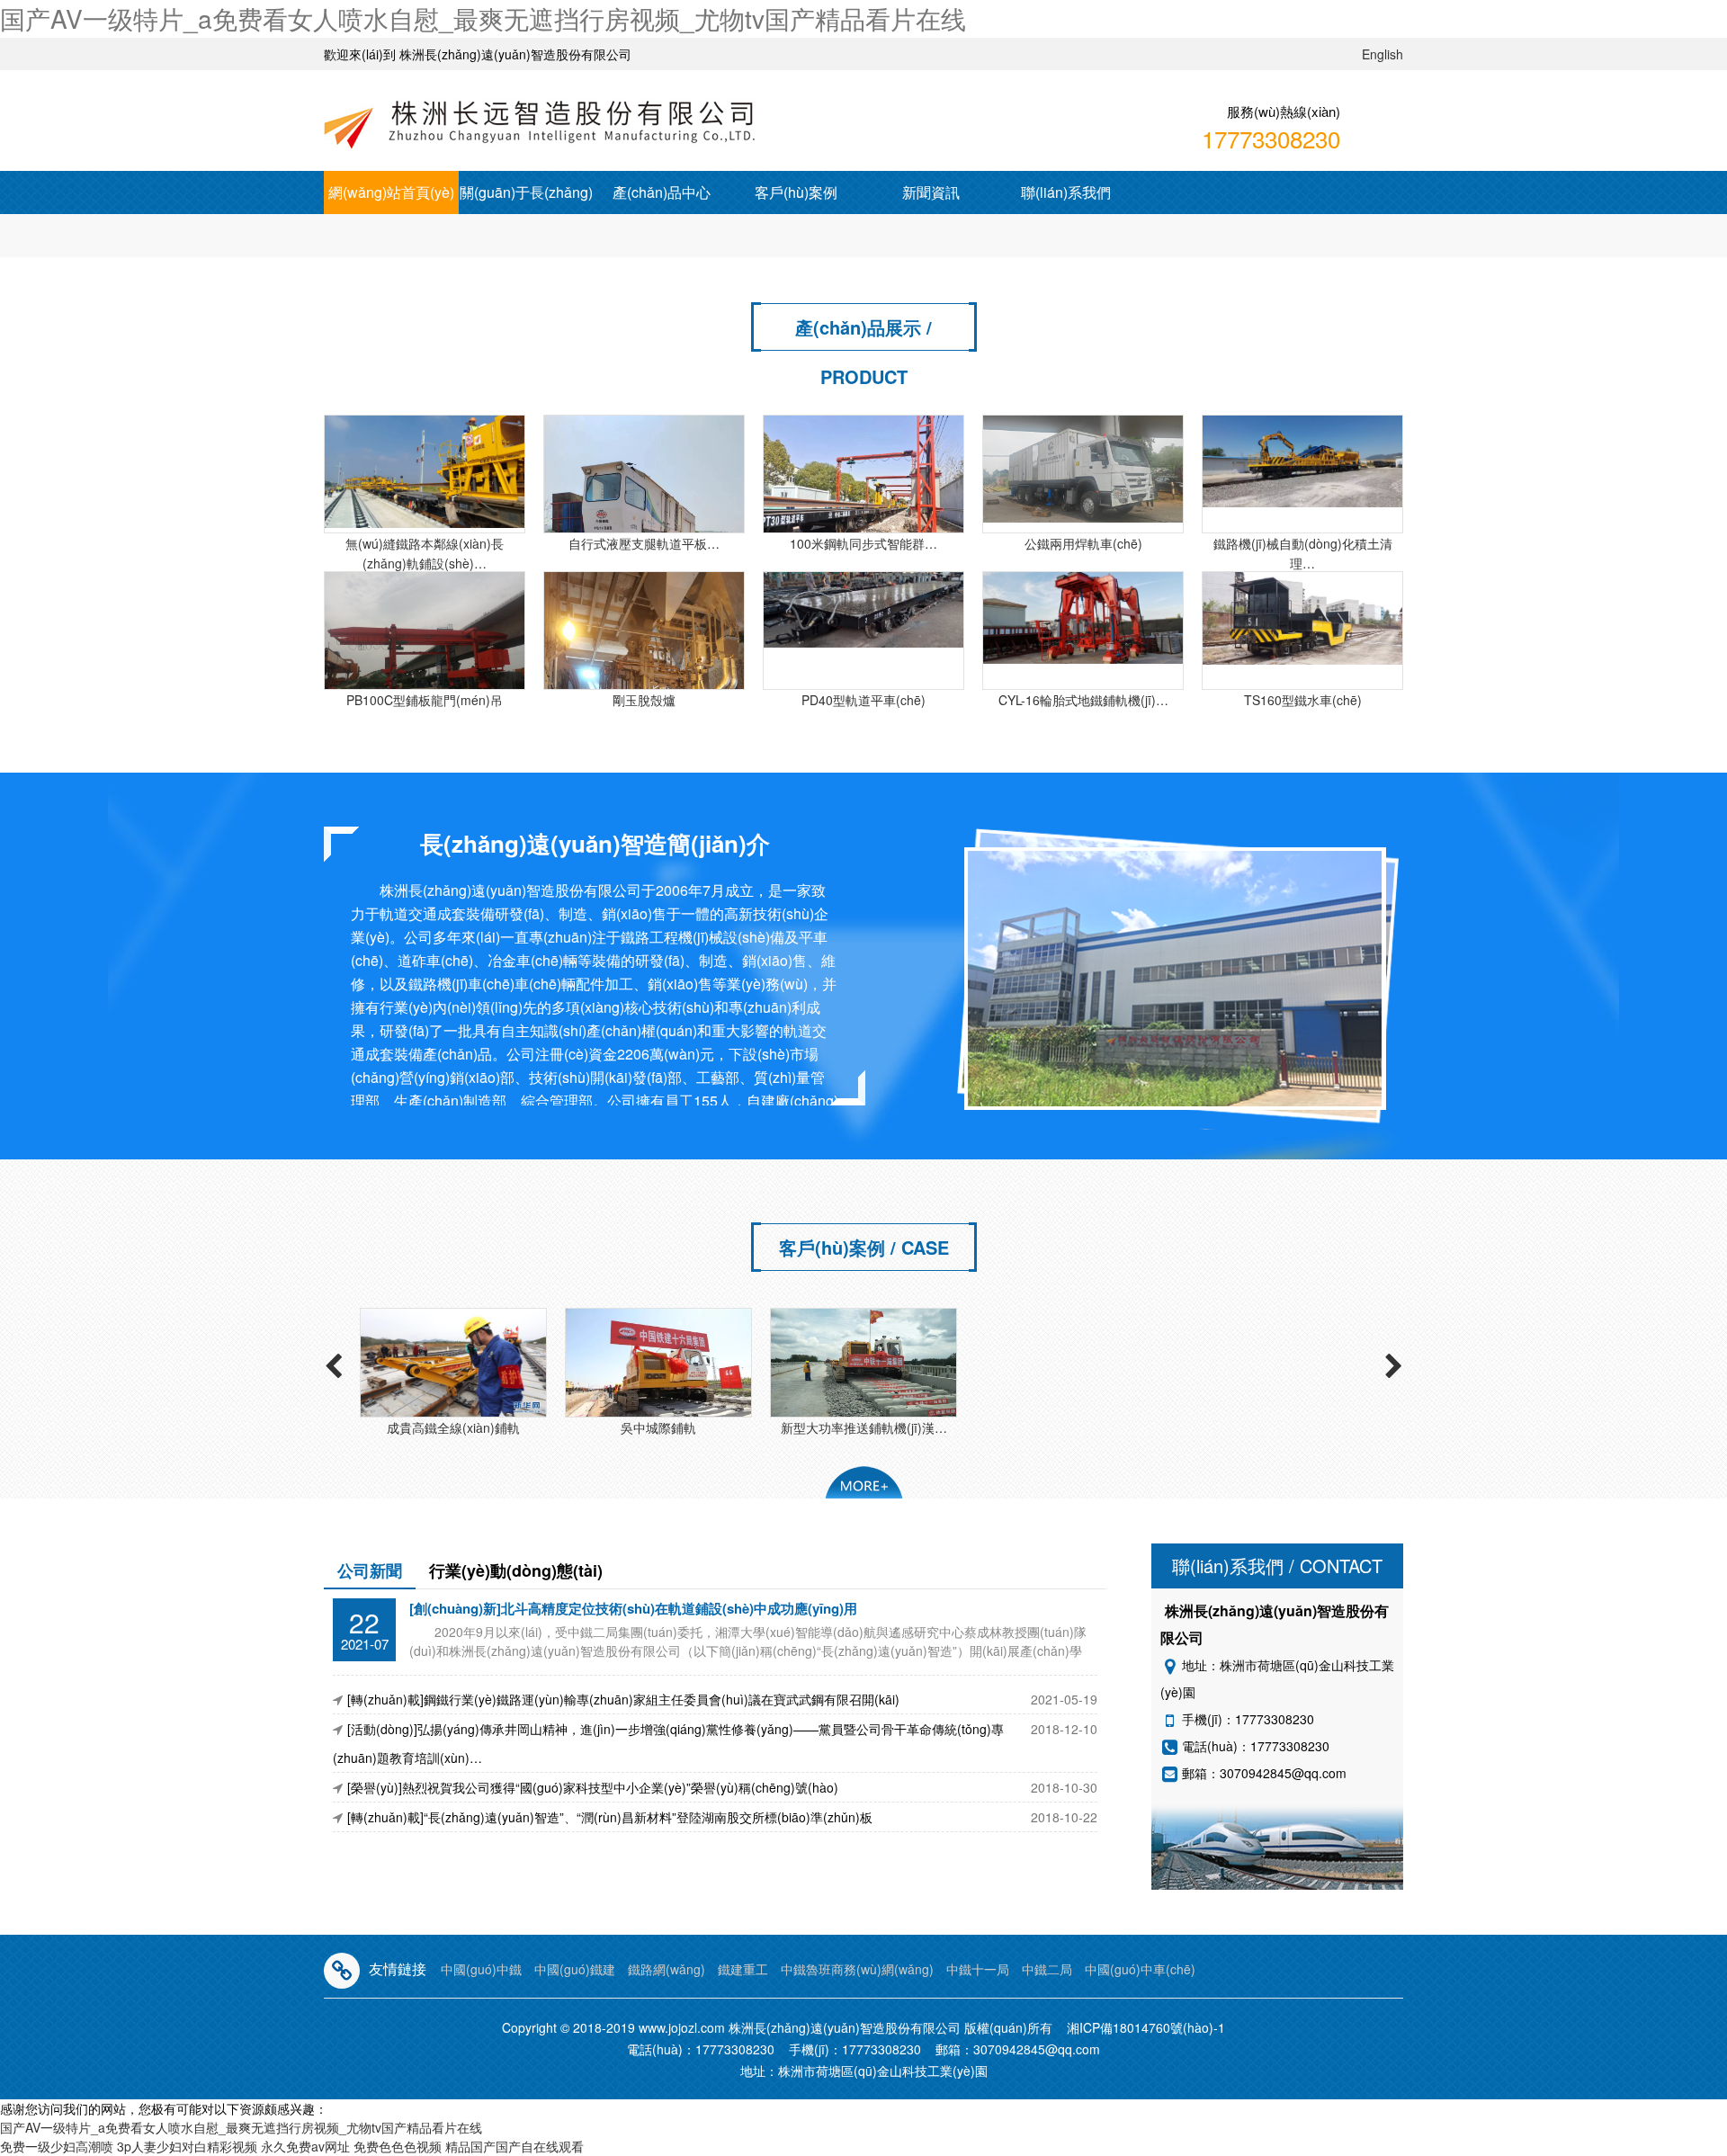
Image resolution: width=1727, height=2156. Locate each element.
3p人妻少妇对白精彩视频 (187, 2146)
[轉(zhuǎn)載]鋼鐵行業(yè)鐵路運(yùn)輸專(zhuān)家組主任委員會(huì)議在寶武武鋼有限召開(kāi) (623, 1699)
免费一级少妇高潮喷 (57, 2146)
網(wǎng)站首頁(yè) (391, 192)
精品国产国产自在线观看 (515, 2146)
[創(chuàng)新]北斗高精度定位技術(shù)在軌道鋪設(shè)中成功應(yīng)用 (633, 1608)
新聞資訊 (931, 192)
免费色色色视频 (398, 2146)
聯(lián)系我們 (1066, 192)
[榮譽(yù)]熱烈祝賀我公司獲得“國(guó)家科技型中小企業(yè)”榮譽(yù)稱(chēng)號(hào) (593, 1787)
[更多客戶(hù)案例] (864, 1482)
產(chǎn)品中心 (662, 192)
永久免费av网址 (305, 2146)
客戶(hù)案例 (796, 192)
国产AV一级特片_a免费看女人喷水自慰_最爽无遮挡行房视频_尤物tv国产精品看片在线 (483, 18)
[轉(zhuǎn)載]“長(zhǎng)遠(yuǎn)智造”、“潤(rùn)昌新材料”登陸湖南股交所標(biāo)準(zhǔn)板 (610, 1817)
